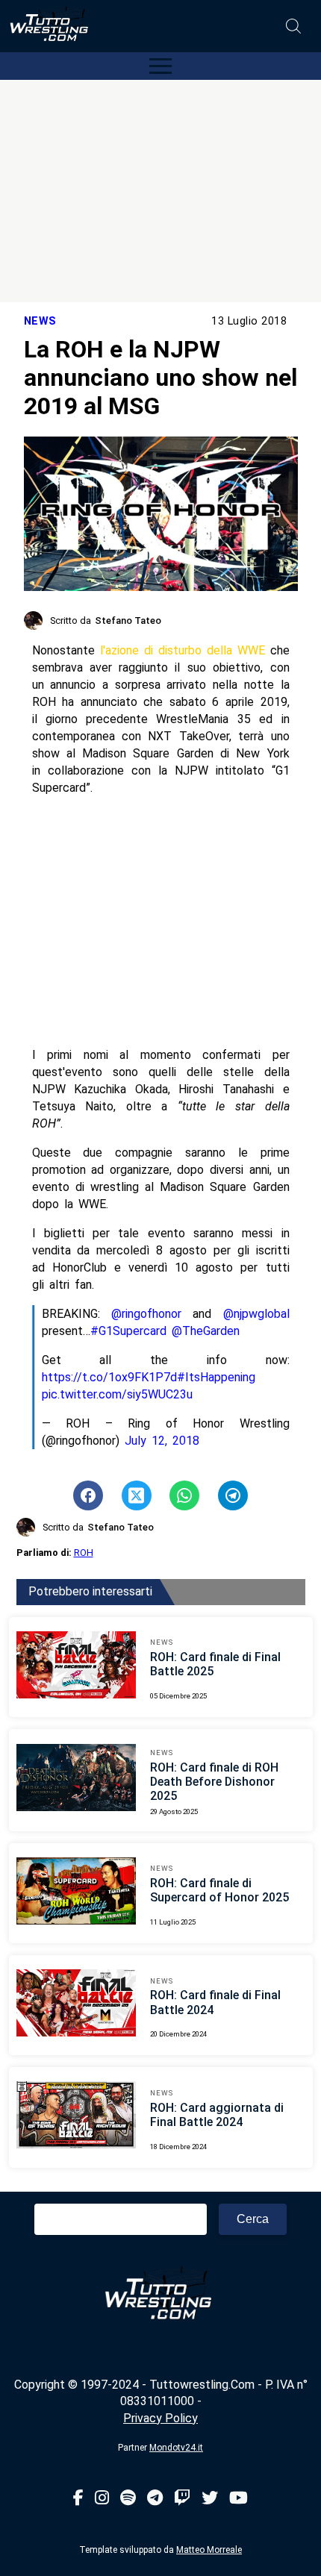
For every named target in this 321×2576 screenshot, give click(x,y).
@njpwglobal (256, 1314)
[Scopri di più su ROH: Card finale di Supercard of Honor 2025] (76, 1893)
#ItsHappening (216, 1377)
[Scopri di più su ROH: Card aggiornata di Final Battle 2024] (76, 2117)
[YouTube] (239, 2499)
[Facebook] (78, 2499)
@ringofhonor (146, 1314)
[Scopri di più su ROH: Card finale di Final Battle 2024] (76, 2005)
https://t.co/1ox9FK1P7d (109, 1377)
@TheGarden (206, 1331)
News (40, 321)
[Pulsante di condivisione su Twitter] (137, 1495)
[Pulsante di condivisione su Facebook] (88, 1495)
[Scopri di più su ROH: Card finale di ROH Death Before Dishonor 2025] (76, 1780)
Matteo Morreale (209, 2550)
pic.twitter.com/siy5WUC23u (117, 1394)
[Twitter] (210, 2499)
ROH (84, 1553)
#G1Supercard (128, 1331)
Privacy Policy (160, 2418)
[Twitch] (182, 2499)
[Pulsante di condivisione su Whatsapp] (184, 1495)
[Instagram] (102, 2499)
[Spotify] (128, 2499)
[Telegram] (155, 2499)
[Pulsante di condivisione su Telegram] (233, 1495)
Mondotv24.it (176, 2448)
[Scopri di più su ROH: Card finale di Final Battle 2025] (76, 1667)
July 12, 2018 (162, 1441)
